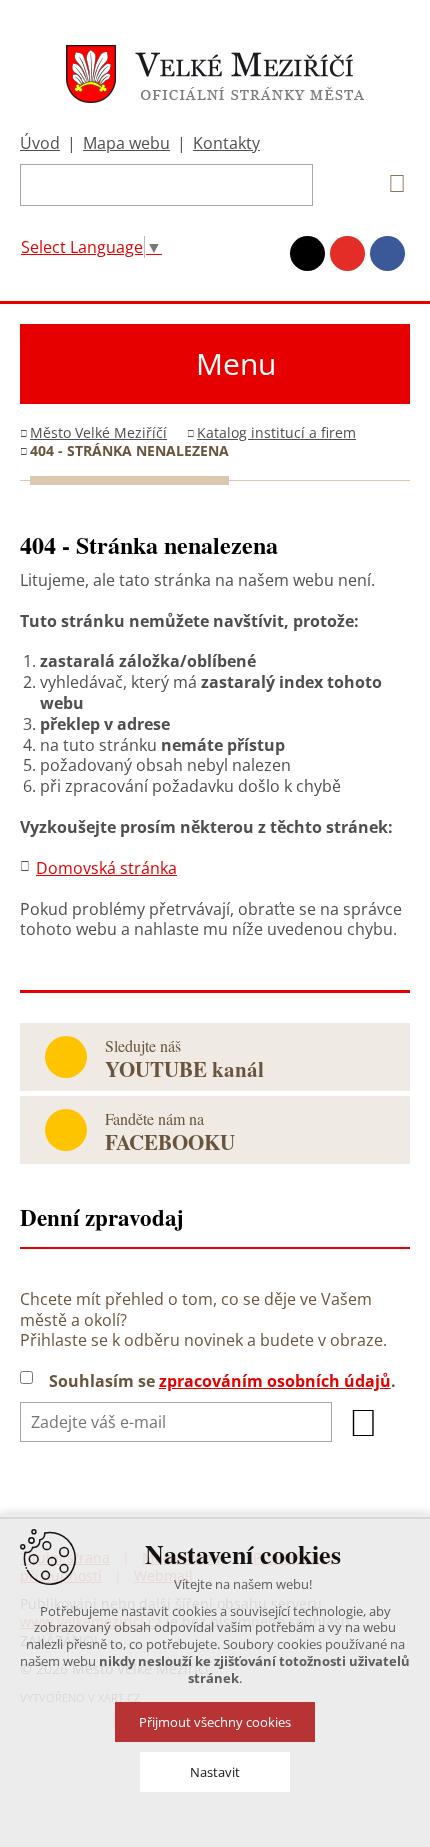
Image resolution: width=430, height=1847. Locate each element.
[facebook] (387, 253)
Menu (236, 363)
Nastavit (215, 1772)
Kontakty (226, 143)
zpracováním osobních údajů (275, 1381)
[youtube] (347, 253)
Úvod (40, 143)
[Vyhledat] (390, 184)
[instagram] (307, 253)
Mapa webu (126, 143)
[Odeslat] (363, 1423)
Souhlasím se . (222, 1381)
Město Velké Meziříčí (98, 432)
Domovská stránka (106, 868)
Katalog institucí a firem (276, 432)
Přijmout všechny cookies (215, 1722)
